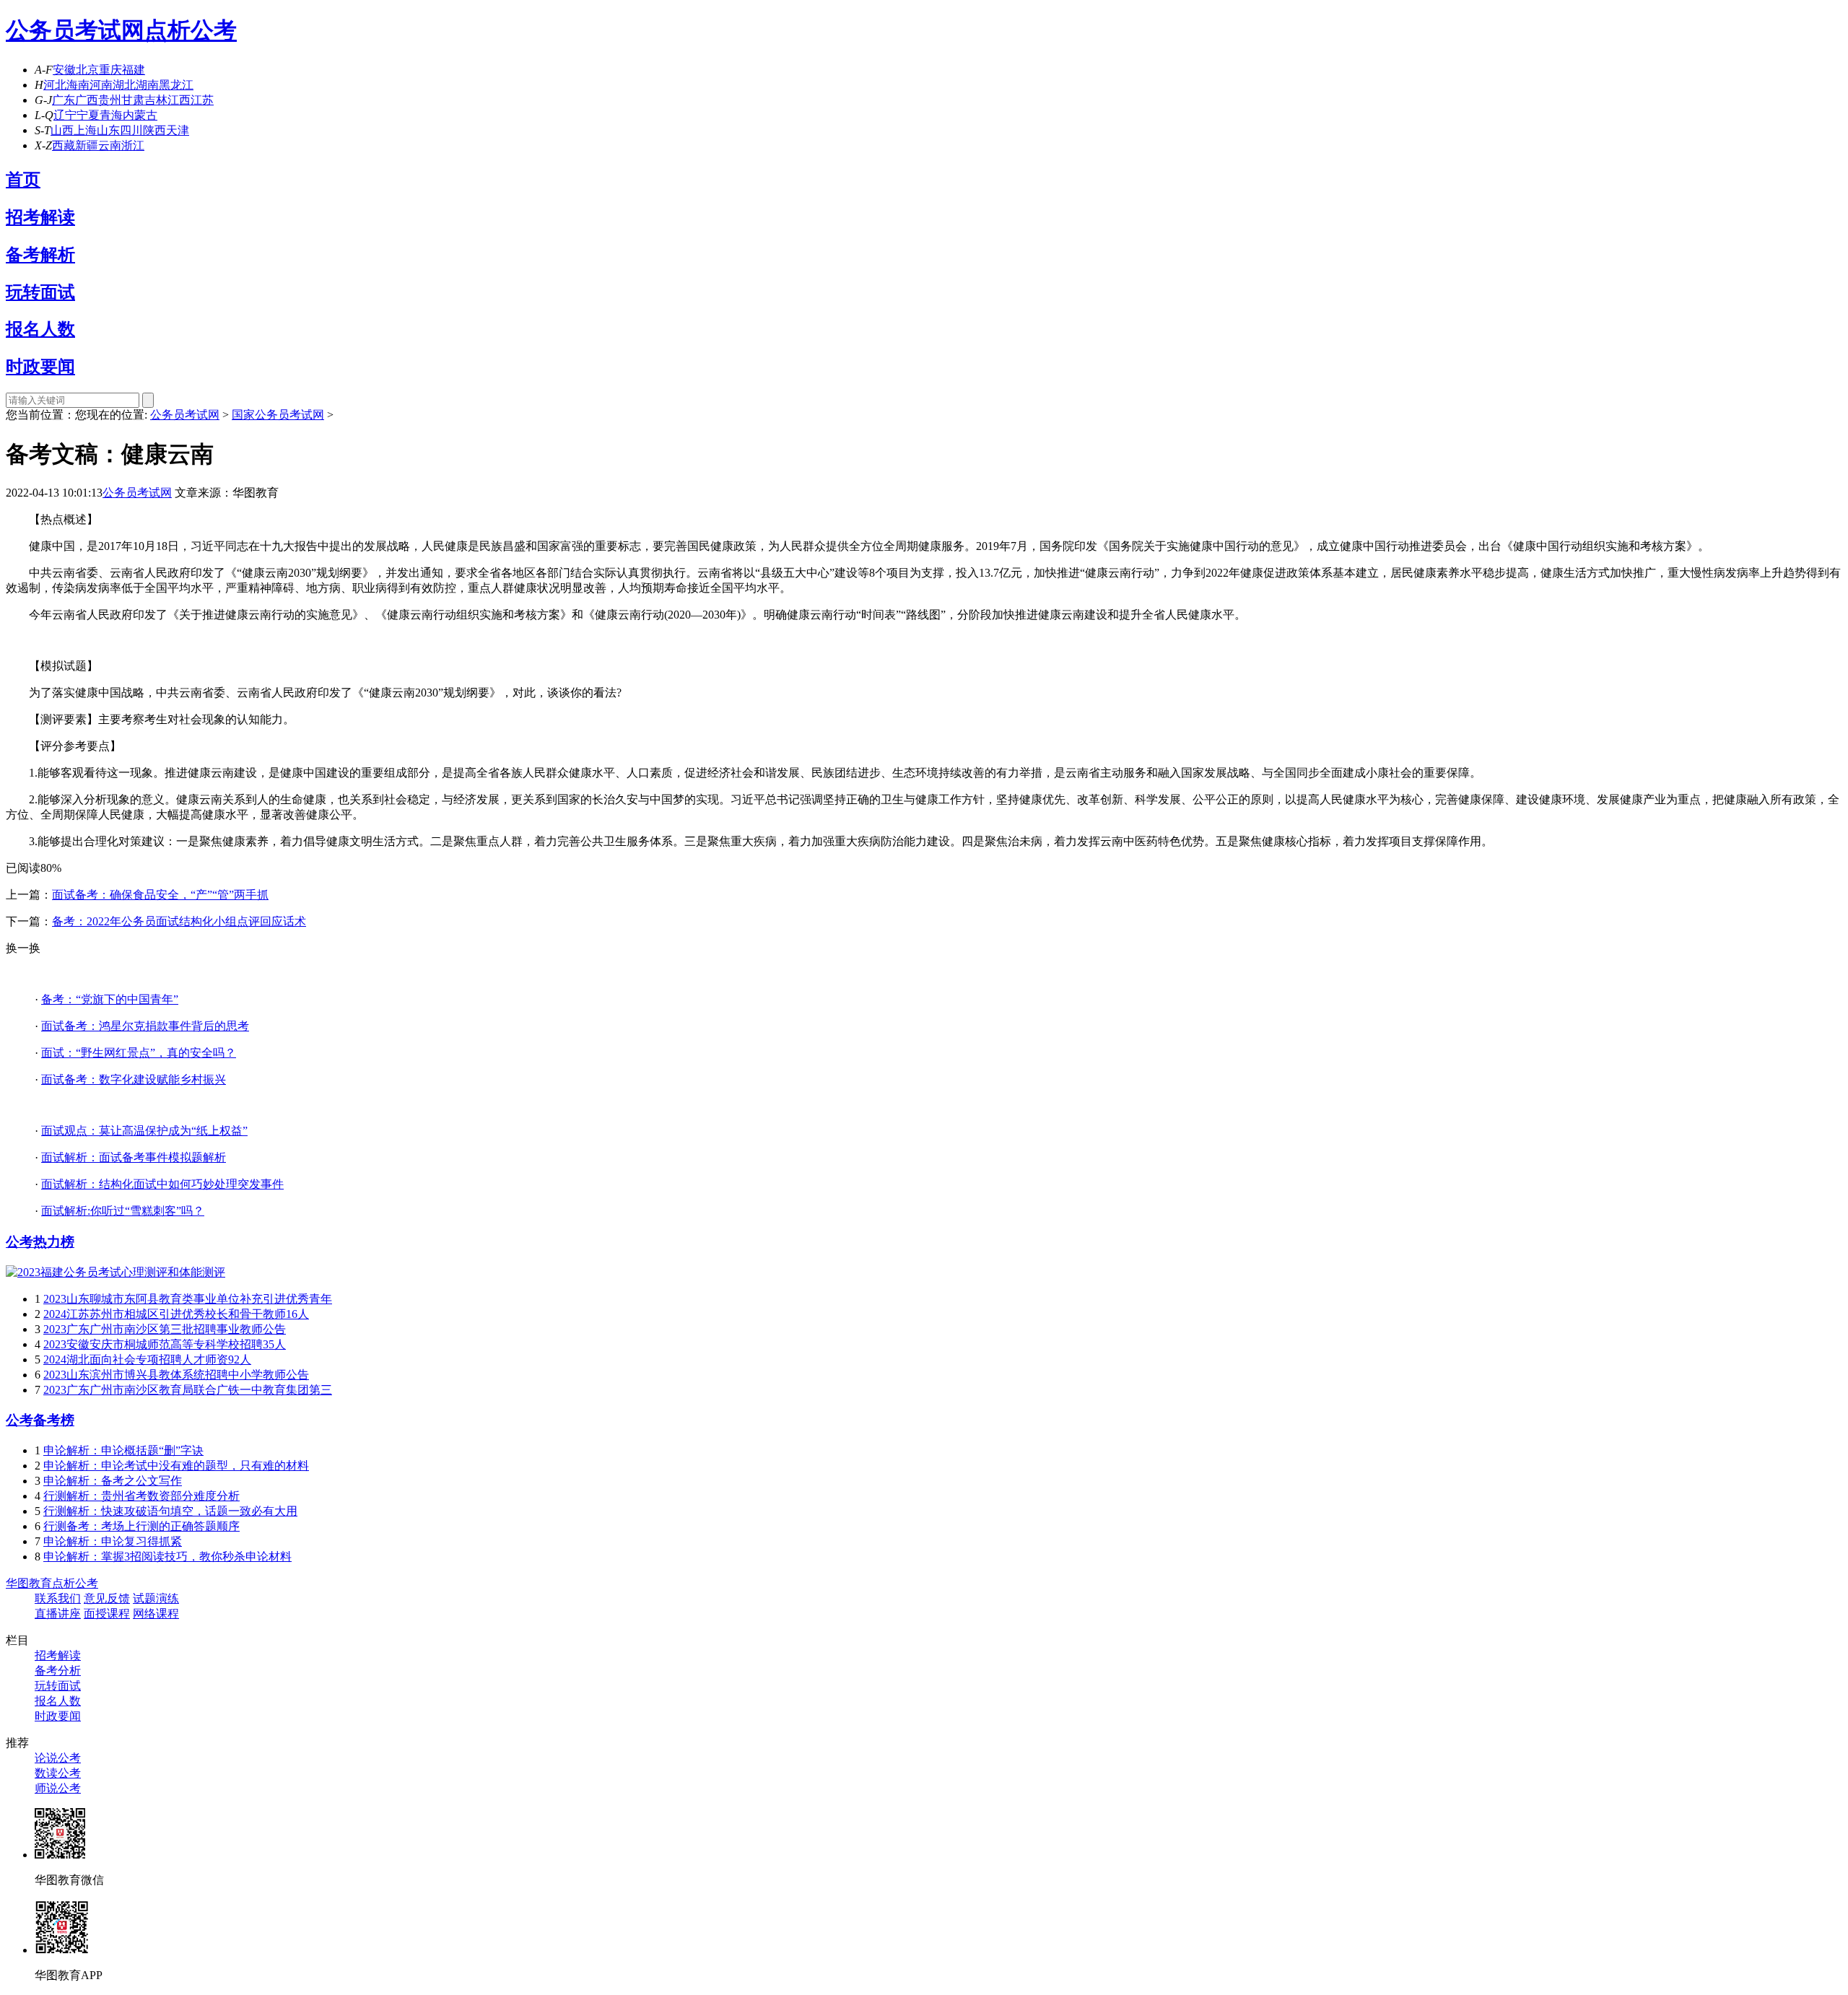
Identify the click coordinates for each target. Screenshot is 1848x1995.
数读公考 (58, 1773)
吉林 (156, 100)
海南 (78, 85)
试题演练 (156, 1598)
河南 (101, 85)
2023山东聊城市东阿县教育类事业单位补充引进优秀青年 (188, 1299)
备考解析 (40, 255)
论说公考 (58, 1758)
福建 (134, 70)
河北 (55, 85)
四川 (131, 130)
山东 (108, 130)
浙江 (133, 145)
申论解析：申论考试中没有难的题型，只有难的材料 (176, 1466)
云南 (110, 145)
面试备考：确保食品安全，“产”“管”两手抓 (160, 895)
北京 (87, 70)
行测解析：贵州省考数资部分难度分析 (141, 1496)
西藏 (64, 145)
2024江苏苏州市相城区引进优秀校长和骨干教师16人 (176, 1314)
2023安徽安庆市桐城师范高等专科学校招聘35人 (165, 1344)
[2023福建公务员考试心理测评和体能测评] (115, 1272)
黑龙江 (176, 85)
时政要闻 (40, 367)
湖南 (147, 85)
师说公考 (58, 1788)
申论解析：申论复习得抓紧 (113, 1541)
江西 (179, 100)
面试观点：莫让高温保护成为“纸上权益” (144, 1131)
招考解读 (40, 217)
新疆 (87, 145)
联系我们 (58, 1598)
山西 (62, 130)
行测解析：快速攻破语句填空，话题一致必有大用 (170, 1511)
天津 (178, 130)
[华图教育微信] (60, 1855)
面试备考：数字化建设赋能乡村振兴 (134, 1079)
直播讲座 (58, 1614)
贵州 (110, 100)
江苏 (202, 100)
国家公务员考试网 (278, 415)
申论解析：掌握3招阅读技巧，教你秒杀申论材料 (167, 1557)
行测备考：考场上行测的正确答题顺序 (141, 1526)
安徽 (64, 70)
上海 (85, 130)
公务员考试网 (75, 30)
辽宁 (65, 115)
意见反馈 (107, 1598)
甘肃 (133, 100)
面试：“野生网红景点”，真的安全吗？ (139, 1053)
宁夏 (88, 115)
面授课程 (107, 1614)
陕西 (154, 130)
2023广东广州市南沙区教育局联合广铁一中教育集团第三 (188, 1390)
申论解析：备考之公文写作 (113, 1481)
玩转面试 (40, 292)
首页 (23, 180)
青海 (111, 115)
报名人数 (40, 329)
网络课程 (156, 1614)
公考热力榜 (40, 1242)
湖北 (124, 85)
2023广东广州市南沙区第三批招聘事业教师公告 (165, 1329)
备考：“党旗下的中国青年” (110, 999)
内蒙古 (140, 115)
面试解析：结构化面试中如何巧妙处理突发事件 (162, 1184)
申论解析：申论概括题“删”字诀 (123, 1450)
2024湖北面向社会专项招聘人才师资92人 (147, 1359)
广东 (64, 100)
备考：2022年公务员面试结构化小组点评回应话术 (179, 921)
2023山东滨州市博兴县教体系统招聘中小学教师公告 (176, 1375)
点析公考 (191, 30)
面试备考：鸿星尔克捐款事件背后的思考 (145, 1026)
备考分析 (58, 1671)
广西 (87, 100)
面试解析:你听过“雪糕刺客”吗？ (123, 1211)
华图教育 (29, 1583)
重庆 (110, 70)
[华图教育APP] (62, 1950)
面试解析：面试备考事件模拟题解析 (134, 1157)
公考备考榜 (40, 1420)
